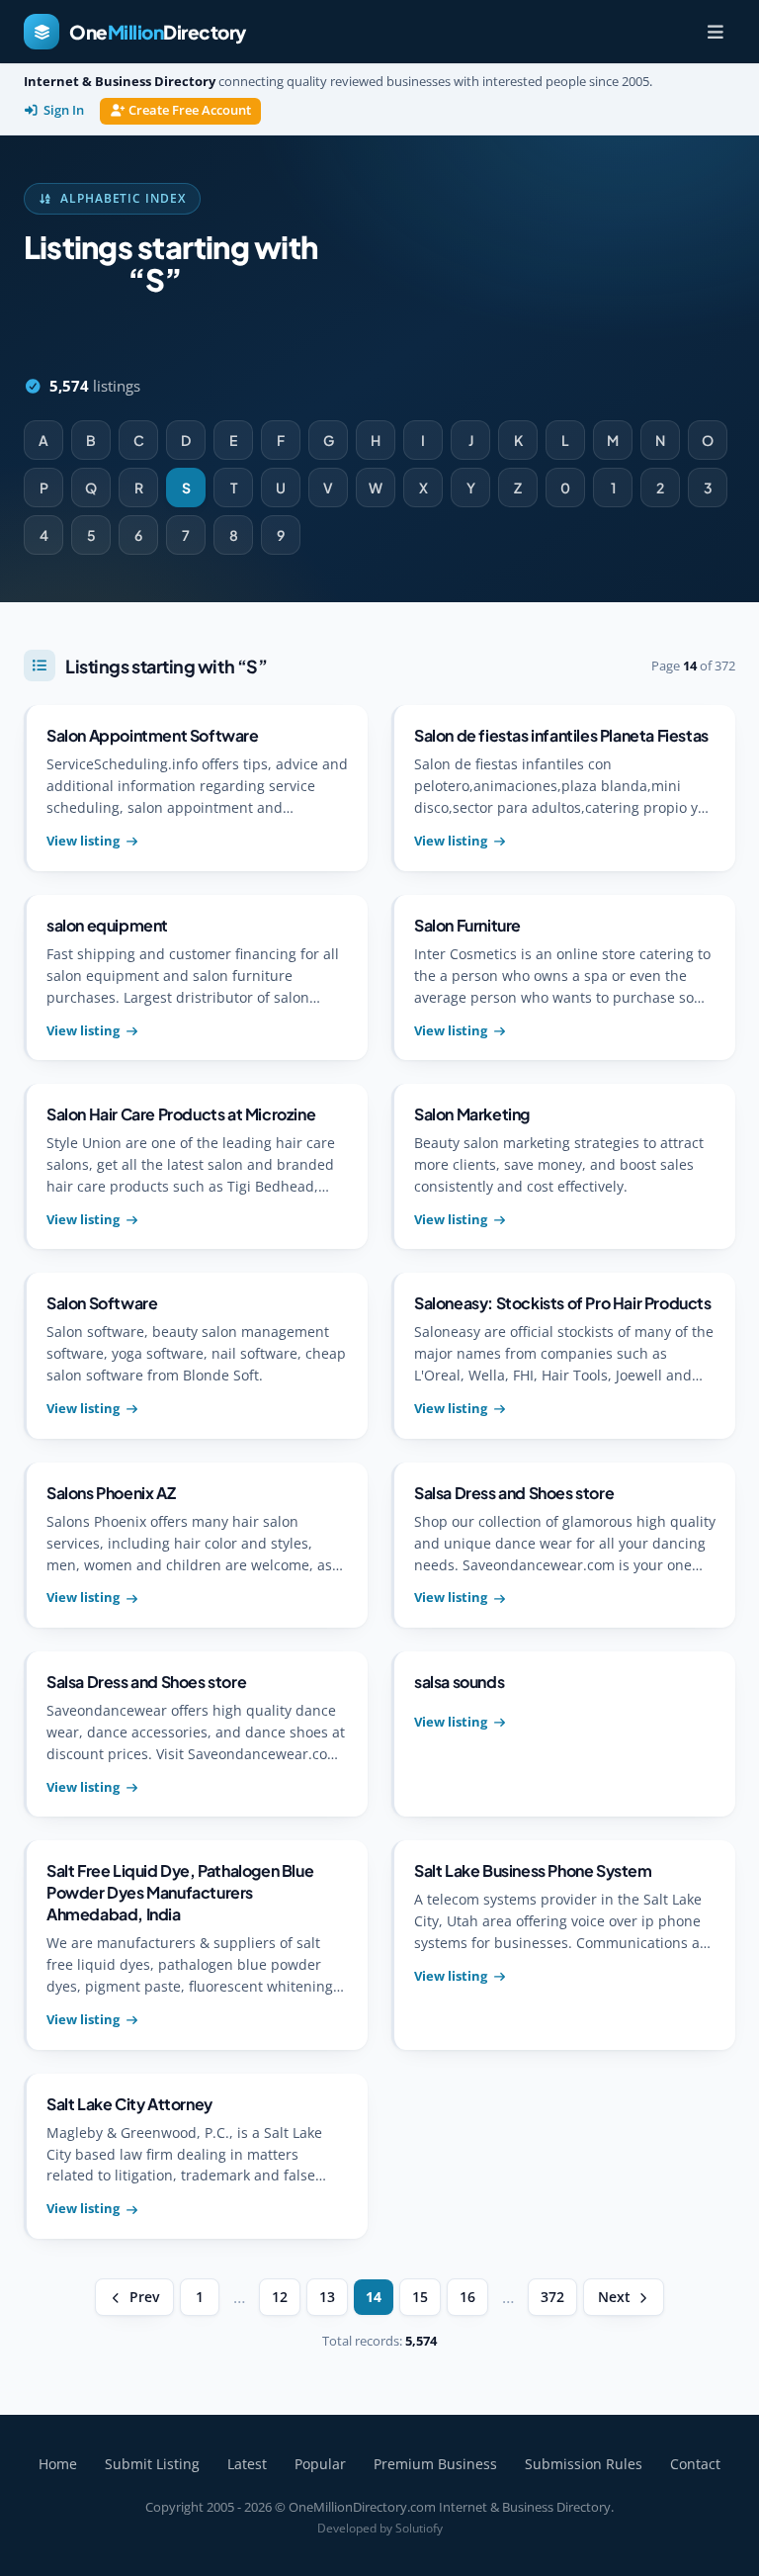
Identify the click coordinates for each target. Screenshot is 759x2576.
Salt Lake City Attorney (129, 2104)
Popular (320, 2464)
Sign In (64, 110)
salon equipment (107, 925)
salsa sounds (459, 1682)
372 (552, 2297)
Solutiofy (419, 2528)
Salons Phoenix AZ (111, 1493)
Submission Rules (584, 2464)
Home (58, 2464)
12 (280, 2297)
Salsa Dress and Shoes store (514, 1493)
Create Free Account (190, 110)
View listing (83, 841)
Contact (695, 2464)
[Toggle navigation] (716, 32)
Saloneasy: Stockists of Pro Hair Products (563, 1303)
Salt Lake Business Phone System (533, 1870)
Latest (247, 2464)
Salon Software (102, 1303)
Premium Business (435, 2464)
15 (420, 2297)
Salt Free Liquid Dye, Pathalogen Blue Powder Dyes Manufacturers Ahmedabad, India (180, 1892)
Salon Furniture (467, 925)
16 (467, 2297)
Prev (144, 2297)
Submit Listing (152, 2464)
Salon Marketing (472, 1114)
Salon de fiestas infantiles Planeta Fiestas (561, 735)
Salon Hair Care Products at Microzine (181, 1114)
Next (614, 2297)
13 (327, 2297)
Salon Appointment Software (153, 735)
